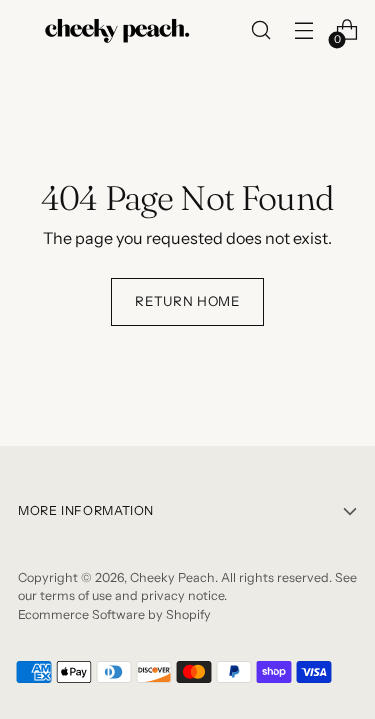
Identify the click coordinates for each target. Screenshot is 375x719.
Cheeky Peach (172, 577)
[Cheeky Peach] (118, 30)
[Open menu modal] (303, 30)
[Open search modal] (260, 30)
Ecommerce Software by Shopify (114, 614)
